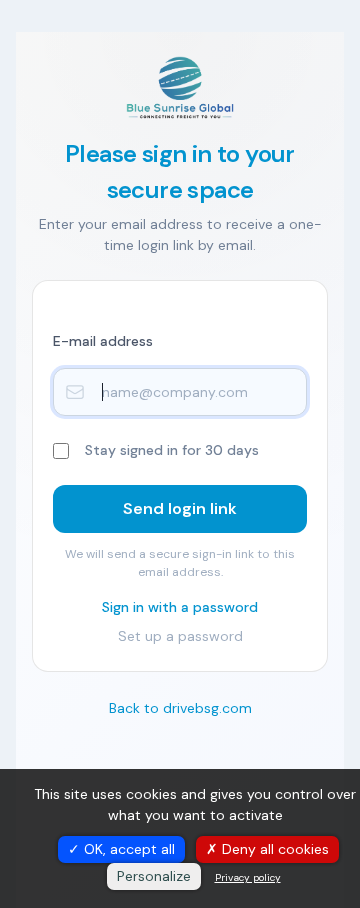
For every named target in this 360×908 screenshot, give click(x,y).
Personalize (154, 876)
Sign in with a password (180, 607)
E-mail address (103, 341)
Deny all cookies (273, 849)
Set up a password (180, 636)
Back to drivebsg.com (180, 708)
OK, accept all (127, 849)
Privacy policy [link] (248, 877)
